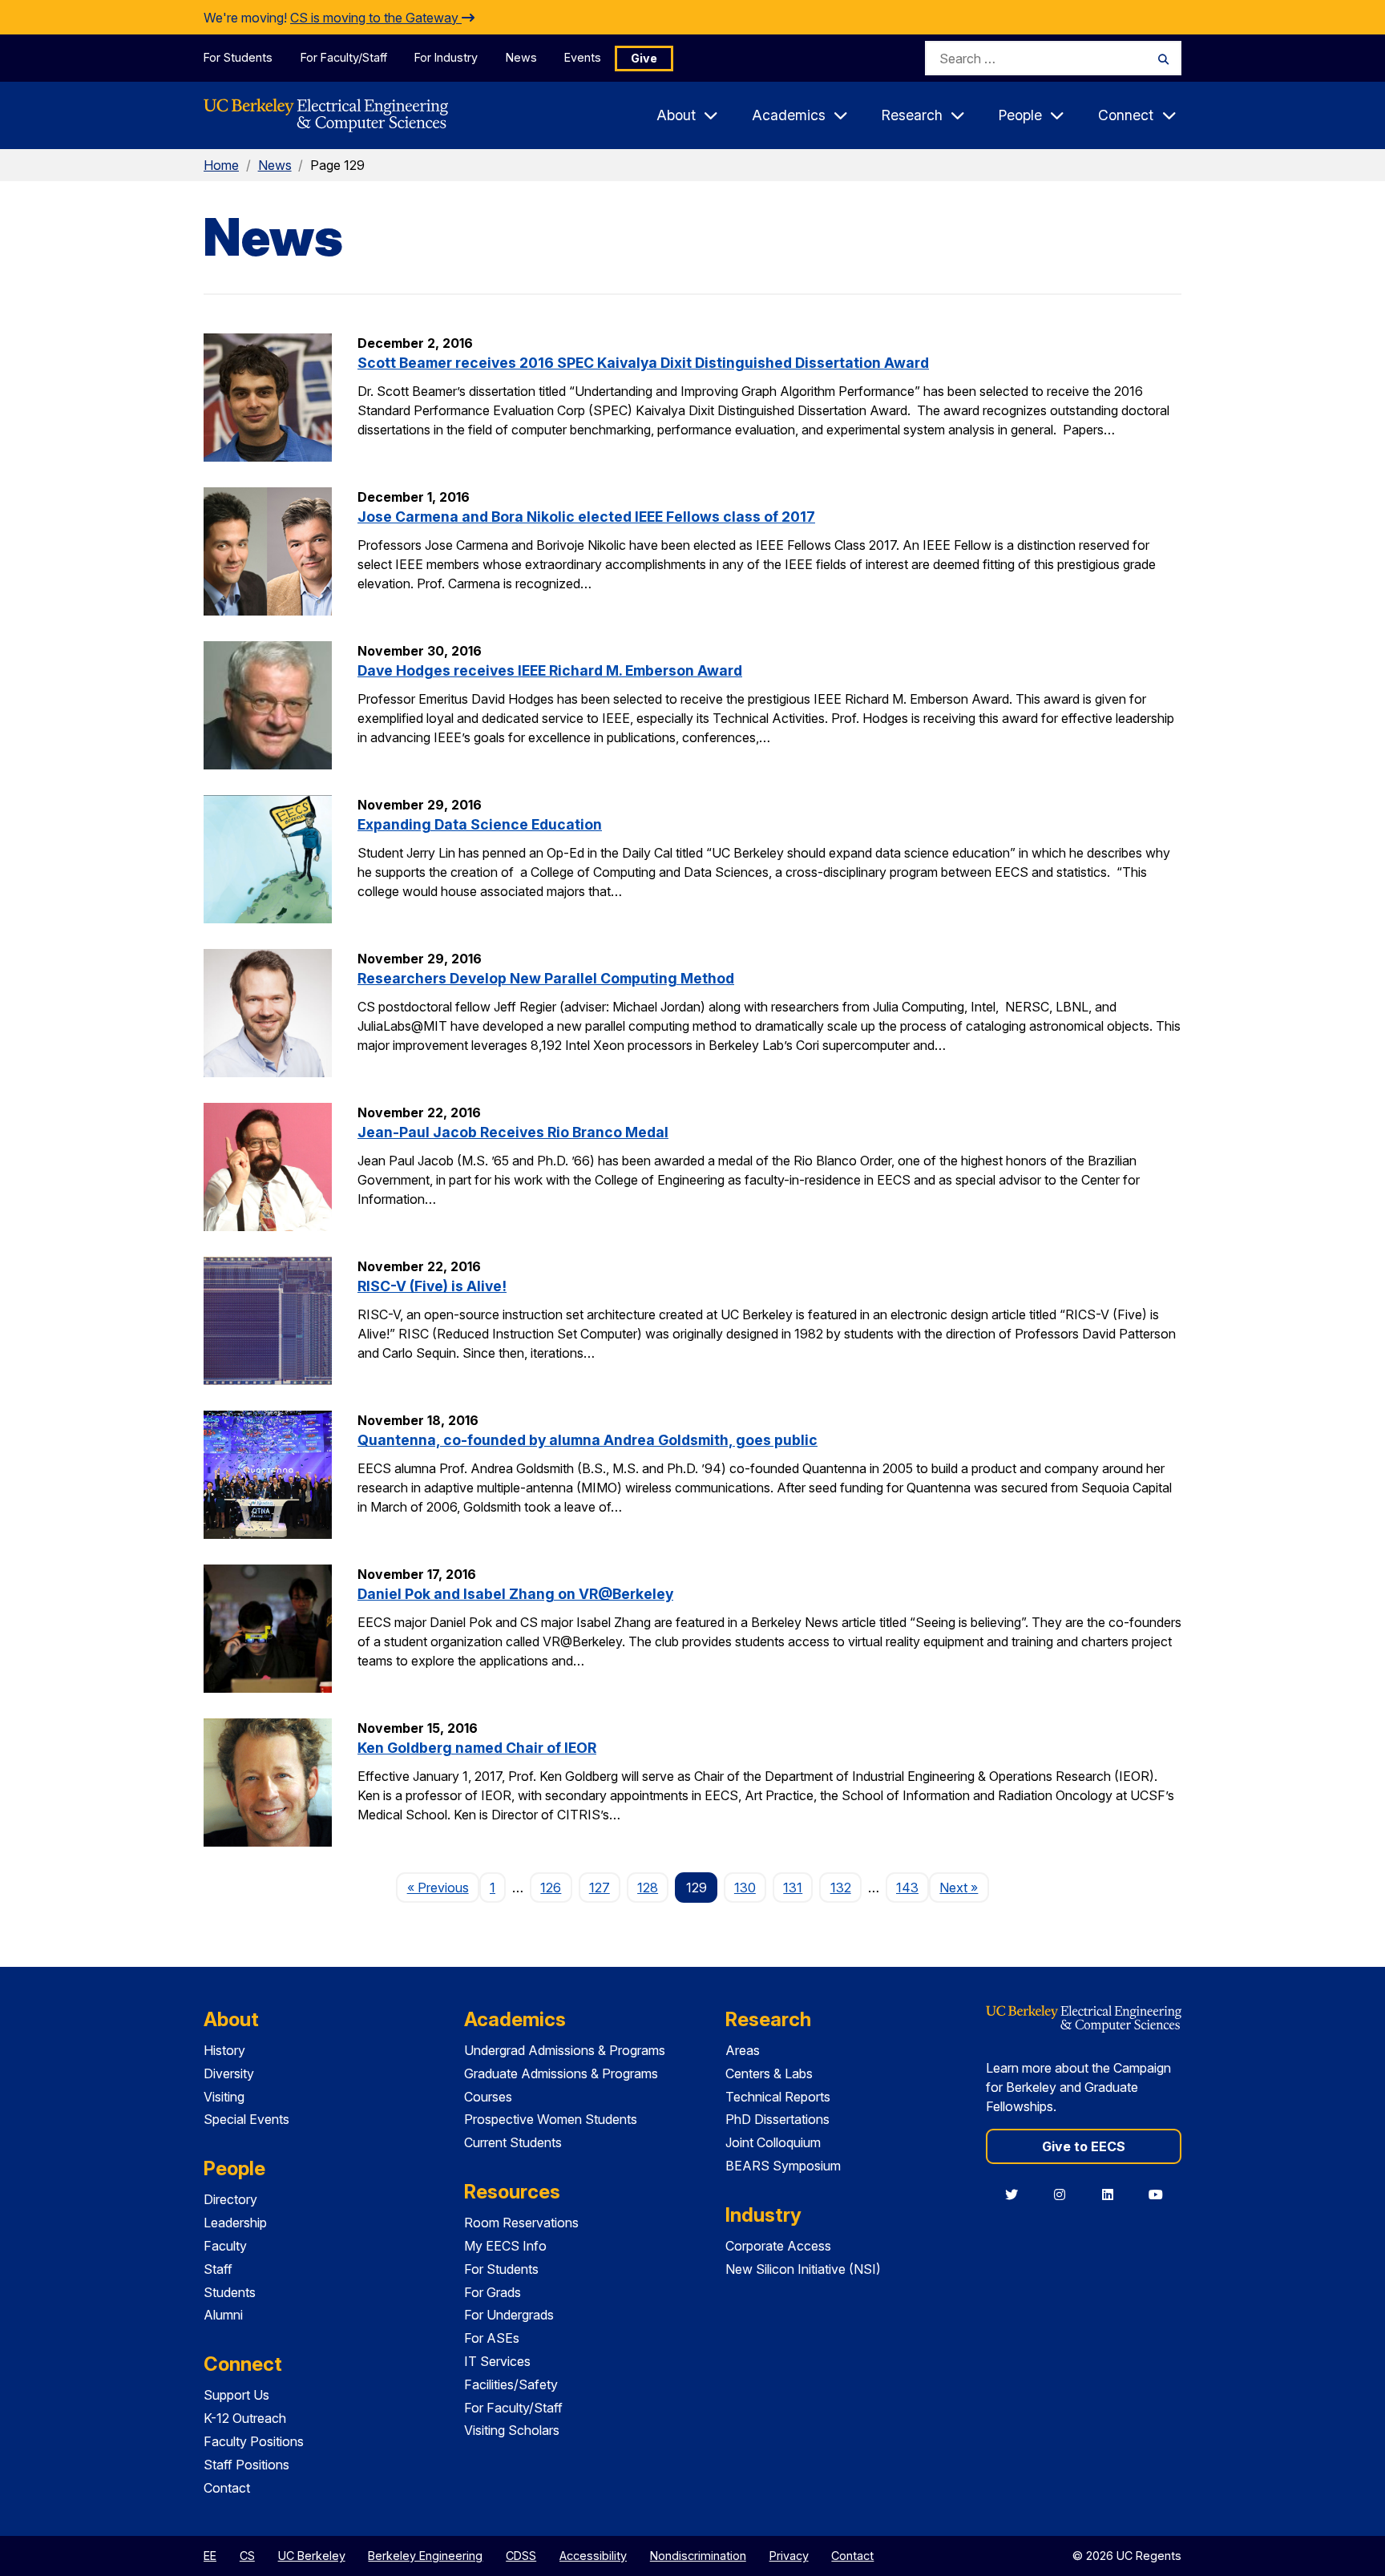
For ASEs (492, 2338)
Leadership (235, 2223)
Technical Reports (778, 2097)
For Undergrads (509, 2315)
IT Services (497, 2361)
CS (247, 2556)
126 (551, 1888)
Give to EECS (1084, 2146)
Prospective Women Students (551, 2119)
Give (644, 58)
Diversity (229, 2073)
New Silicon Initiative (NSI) (803, 2269)
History (224, 2050)
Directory (230, 2199)
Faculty (225, 2246)
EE (210, 2556)
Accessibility (593, 2556)
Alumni (223, 2315)
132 (841, 1888)
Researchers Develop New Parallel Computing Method (546, 978)
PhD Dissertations (777, 2119)
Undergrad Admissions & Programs (565, 2050)
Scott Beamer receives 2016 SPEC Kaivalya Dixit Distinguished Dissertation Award (643, 363)
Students (230, 2292)
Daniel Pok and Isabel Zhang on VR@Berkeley (515, 1594)
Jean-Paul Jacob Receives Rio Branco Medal (513, 1132)
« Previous (443, 1887)
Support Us (236, 2395)
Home (221, 165)
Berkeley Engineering (425, 2556)
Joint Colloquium (773, 2142)
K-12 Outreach (245, 2418)
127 (600, 1888)
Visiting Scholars (512, 2430)
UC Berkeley (312, 2556)
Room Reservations (521, 2223)
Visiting (224, 2097)
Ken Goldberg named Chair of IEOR (477, 1748)
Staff (218, 2269)
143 (907, 1888)
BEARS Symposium (783, 2166)
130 (745, 1888)
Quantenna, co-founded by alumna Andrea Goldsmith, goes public (588, 1440)
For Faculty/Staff (344, 57)
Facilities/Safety (511, 2384)
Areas (743, 2050)
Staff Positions (246, 2465)
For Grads (493, 2292)
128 (648, 1888)
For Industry (446, 57)
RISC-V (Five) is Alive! (432, 1286)
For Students (238, 57)
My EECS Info (505, 2246)
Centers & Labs (769, 2073)
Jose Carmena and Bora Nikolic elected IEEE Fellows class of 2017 (586, 517)
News (521, 57)
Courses (488, 2097)
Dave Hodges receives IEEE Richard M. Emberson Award (550, 670)
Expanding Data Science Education (480, 824)
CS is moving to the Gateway (376, 18)
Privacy (789, 2556)
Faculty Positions (254, 2441)
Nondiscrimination (698, 2556)
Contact (227, 2488)
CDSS (521, 2556)
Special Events (246, 2119)
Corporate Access (778, 2246)
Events (583, 57)
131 (793, 1888)
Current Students (513, 2142)
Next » (964, 1887)
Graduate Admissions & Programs (561, 2073)
